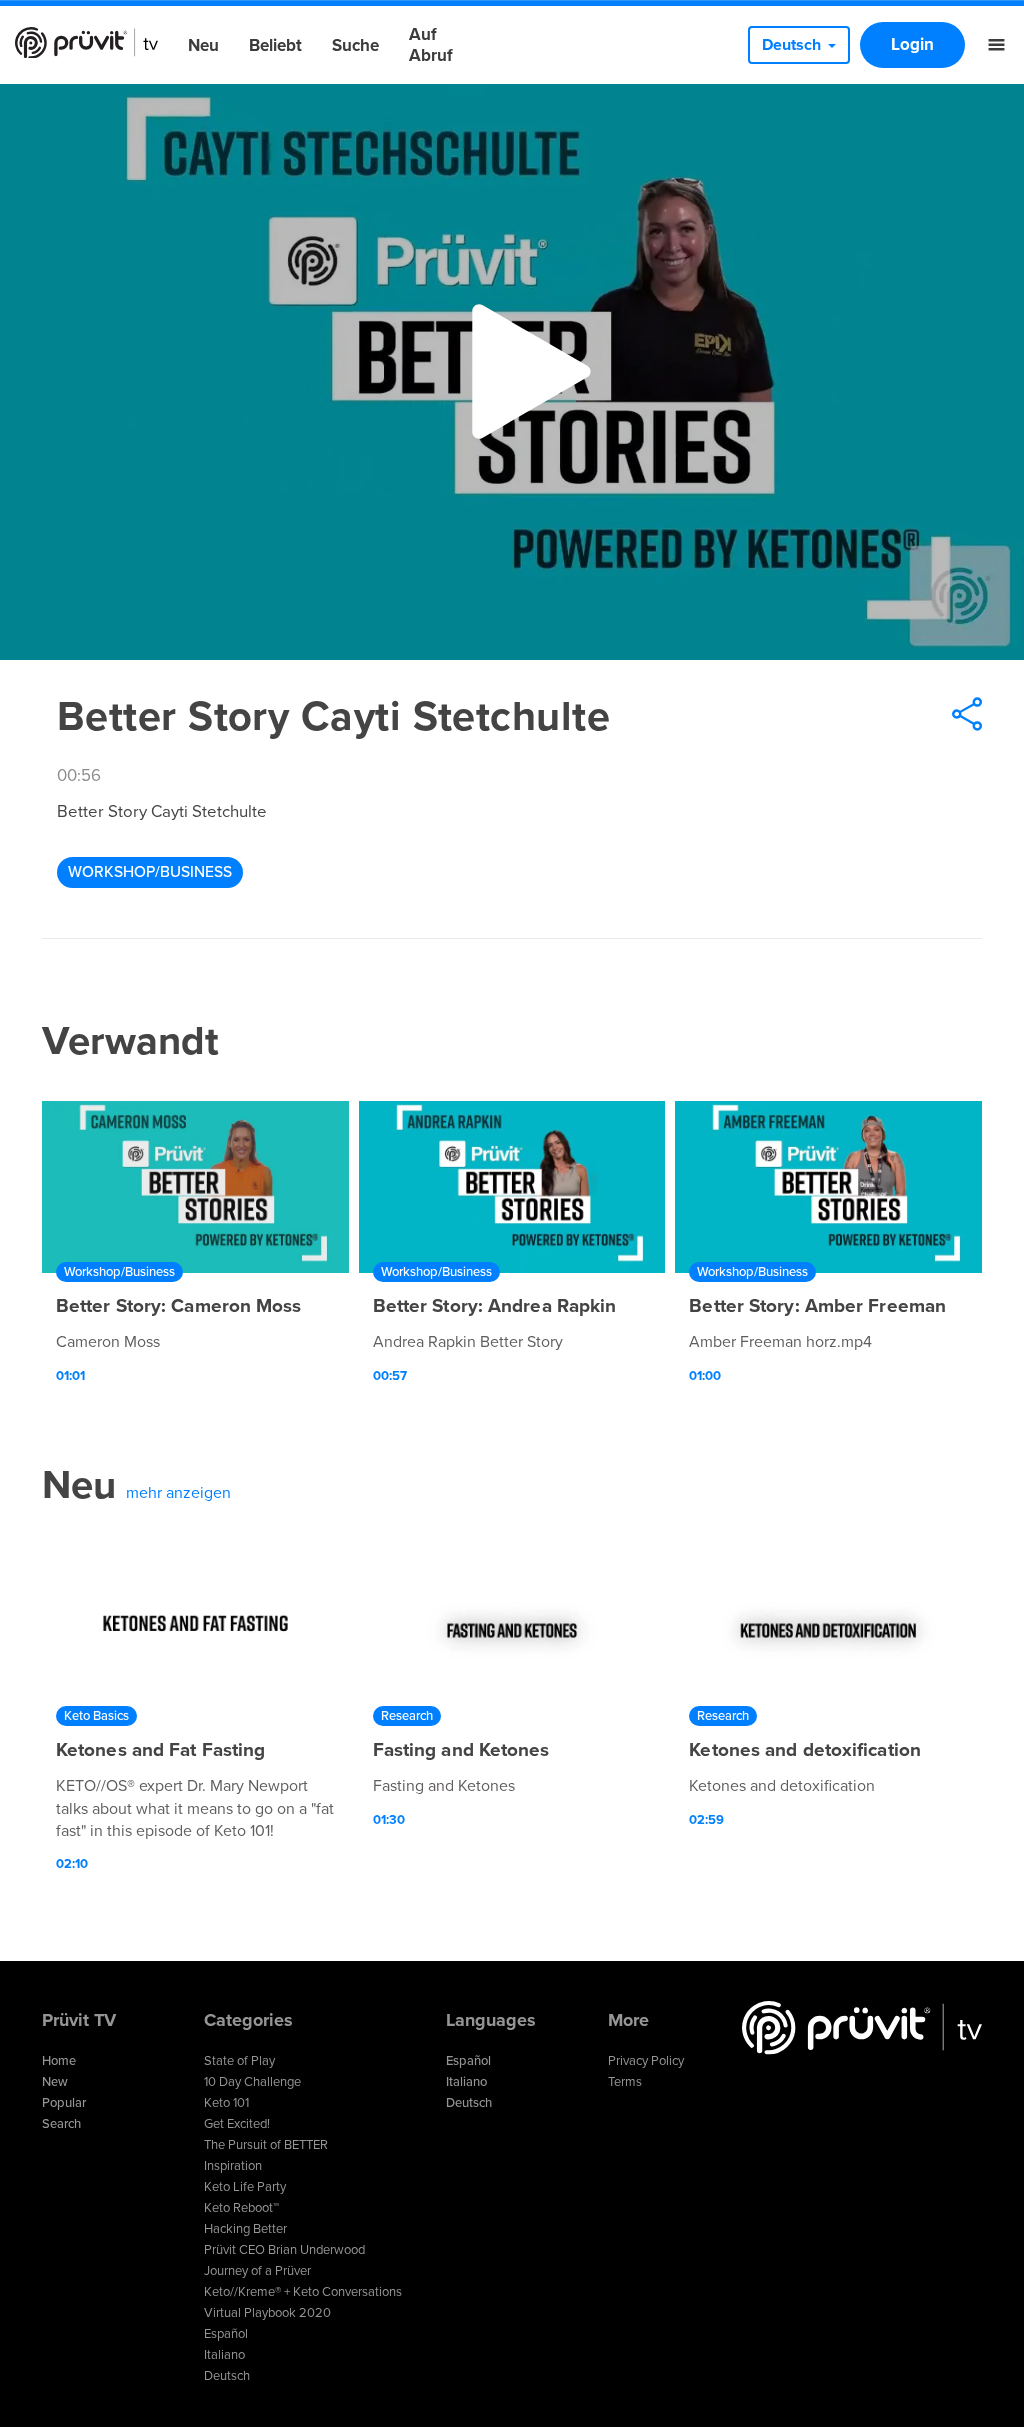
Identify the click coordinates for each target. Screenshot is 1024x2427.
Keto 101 (226, 2103)
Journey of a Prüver (257, 2271)
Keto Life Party (245, 2187)
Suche (355, 45)
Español (226, 2334)
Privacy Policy (646, 2061)
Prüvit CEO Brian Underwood (284, 2250)
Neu (203, 45)
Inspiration (233, 2166)
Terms (625, 2082)
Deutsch (227, 2376)
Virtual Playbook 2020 (267, 2313)
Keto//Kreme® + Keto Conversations (303, 2292)
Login (912, 44)
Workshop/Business (150, 872)
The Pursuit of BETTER (266, 2145)
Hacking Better (245, 2229)
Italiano (224, 2355)
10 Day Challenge (252, 2082)
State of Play (239, 2061)
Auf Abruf (431, 45)
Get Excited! (237, 2124)
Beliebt (275, 45)
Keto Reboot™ (241, 2208)
